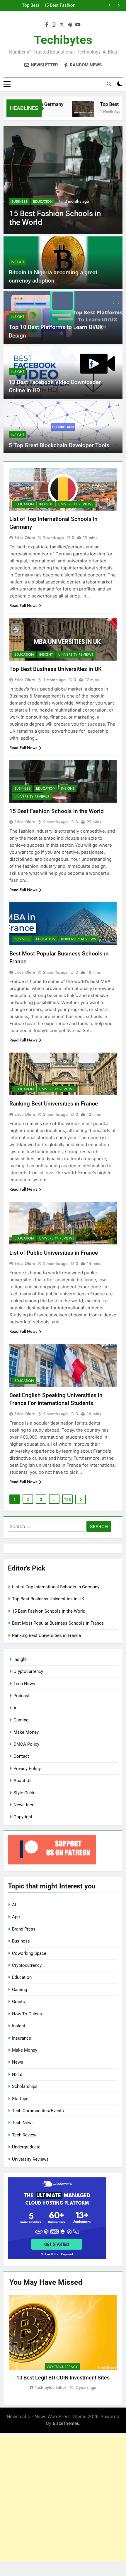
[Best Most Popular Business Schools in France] (63, 180)
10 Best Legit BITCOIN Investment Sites (63, 2378)
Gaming (21, 1720)
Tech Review (24, 2135)
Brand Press (24, 1929)
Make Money (26, 1732)
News (18, 2062)
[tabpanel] (63, 2343)
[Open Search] (109, 84)
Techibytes (63, 40)
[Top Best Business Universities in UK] (71, 112)
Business (19, 202)
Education (43, 202)
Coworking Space (29, 1953)
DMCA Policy (26, 1744)
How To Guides (27, 2014)
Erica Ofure (25, 538)
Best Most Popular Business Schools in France (59, 6)
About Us (23, 1781)
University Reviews (76, 504)
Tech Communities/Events (38, 2111)
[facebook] (47, 25)
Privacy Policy (27, 1769)
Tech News (24, 1684)
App (16, 1917)
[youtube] (78, 25)
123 (67, 1499)
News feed (24, 1805)
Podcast (22, 1696)
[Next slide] (119, 5)
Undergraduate (26, 2147)
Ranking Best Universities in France (54, 1104)
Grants (18, 2002)
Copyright (23, 1817)
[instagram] (54, 25)
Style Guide (24, 1793)
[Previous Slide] (110, 5)
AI (16, 1708)
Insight (18, 262)
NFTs (17, 2074)
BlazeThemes (66, 2423)
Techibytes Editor (51, 2387)
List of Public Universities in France (54, 1253)
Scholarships (25, 2086)
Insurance (22, 2038)
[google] (70, 25)
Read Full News (23, 605)
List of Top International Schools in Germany (56, 1587)
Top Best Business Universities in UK (56, 669)
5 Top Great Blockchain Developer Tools (59, 445)
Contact (21, 1756)
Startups (20, 2099)
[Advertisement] (63, 2498)
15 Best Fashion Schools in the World (57, 811)
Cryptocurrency (28, 1671)
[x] (62, 25)
